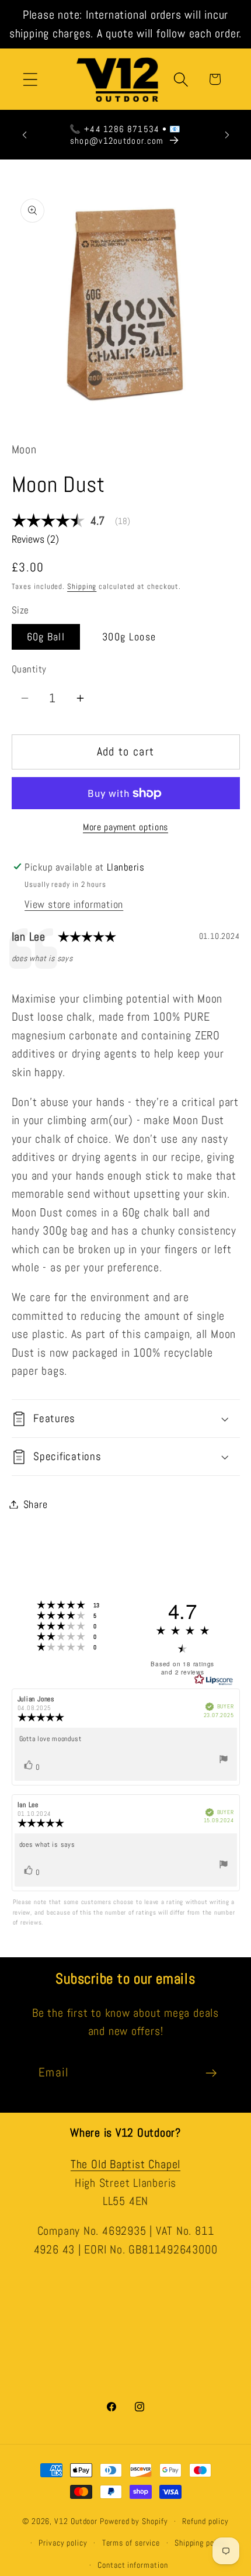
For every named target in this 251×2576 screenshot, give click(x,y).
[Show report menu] (224, 1761)
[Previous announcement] (25, 135)
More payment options (125, 827)
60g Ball (46, 637)
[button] (30, 79)
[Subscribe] (211, 2073)
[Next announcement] (227, 135)
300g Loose (129, 637)
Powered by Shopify (134, 2521)
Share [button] (36, 1504)
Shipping (82, 586)
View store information (74, 904)
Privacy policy (63, 2543)
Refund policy (205, 2521)
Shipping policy (201, 2543)
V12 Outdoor (76, 2521)
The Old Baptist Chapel (125, 2164)
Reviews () (35, 539)
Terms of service (131, 2543)
